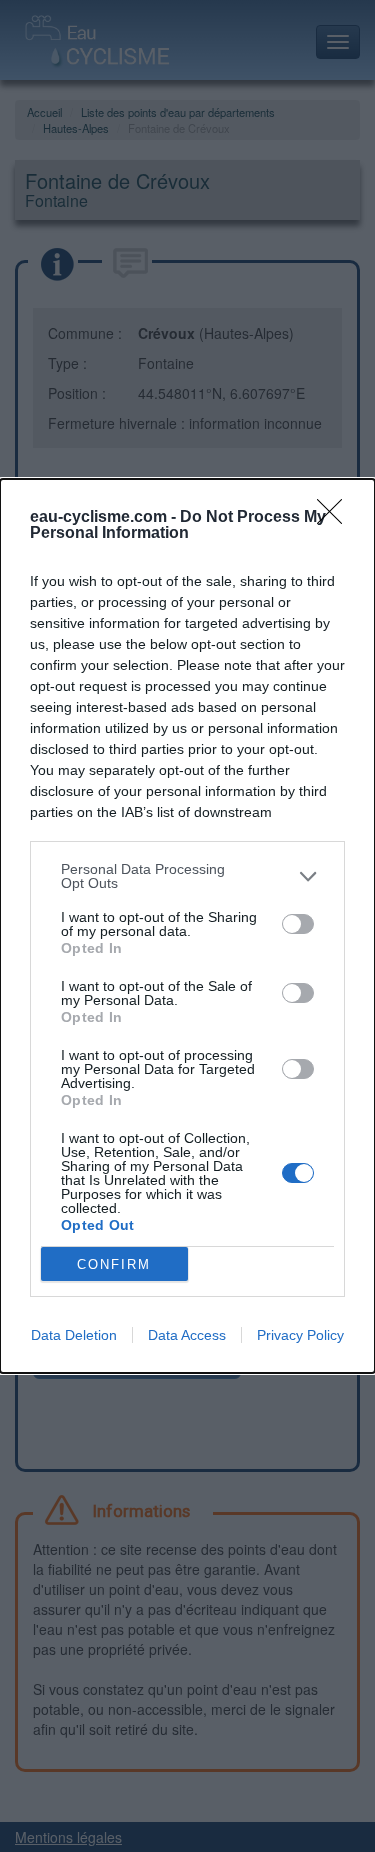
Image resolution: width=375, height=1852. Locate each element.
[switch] (298, 924)
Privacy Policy (300, 1335)
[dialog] (187, 926)
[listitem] (187, 876)
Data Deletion (74, 1335)
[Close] (336, 518)
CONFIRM (114, 1264)
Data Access (187, 1335)
